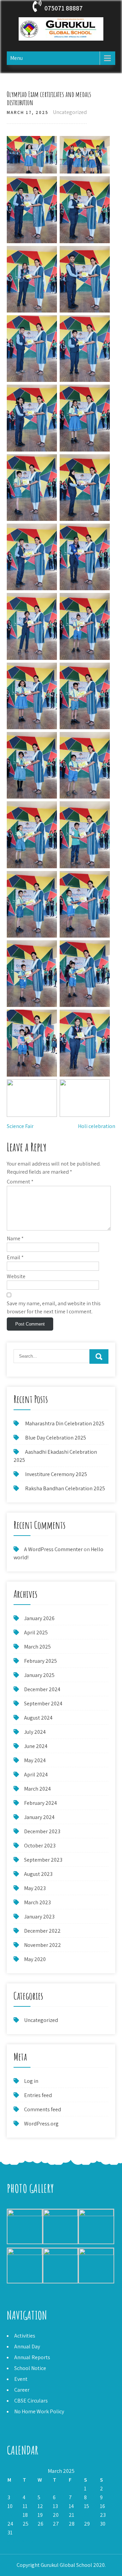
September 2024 (43, 1704)
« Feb (13, 2541)
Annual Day (27, 2347)
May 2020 (35, 1959)
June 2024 (36, 1746)
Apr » (27, 2541)
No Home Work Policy (39, 2411)
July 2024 (35, 1732)
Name (15, 1238)
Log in (31, 2081)
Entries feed (38, 2095)
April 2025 (36, 1632)
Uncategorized (70, 112)
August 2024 (38, 1718)
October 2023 (40, 1846)
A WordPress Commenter (53, 1549)
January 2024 (39, 1817)
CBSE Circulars (31, 2401)
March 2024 (37, 1789)
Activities (25, 2336)
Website (16, 1276)
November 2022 (43, 1945)
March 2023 (37, 1902)
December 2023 (42, 1831)
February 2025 (40, 1661)
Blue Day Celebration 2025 (56, 1438)
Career (22, 2390)
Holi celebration (97, 1126)
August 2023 (38, 1874)
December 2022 (42, 1931)
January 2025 (39, 1675)
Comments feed (43, 2109)
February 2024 (40, 1803)
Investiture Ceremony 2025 (56, 1474)
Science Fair (20, 1126)
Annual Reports (32, 2357)
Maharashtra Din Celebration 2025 (65, 1423)
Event (21, 2379)
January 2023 (39, 1917)
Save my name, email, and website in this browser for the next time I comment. (54, 1307)
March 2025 (37, 1647)
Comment (20, 1182)
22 (87, 2515)
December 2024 (42, 1689)
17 (10, 2515)
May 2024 (35, 1760)
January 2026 (39, 1618)
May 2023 (35, 1888)
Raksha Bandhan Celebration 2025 (65, 1488)
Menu (16, 58)
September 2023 (43, 1860)
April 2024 (36, 1775)
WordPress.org (41, 2124)
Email (15, 1257)
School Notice (30, 2368)
